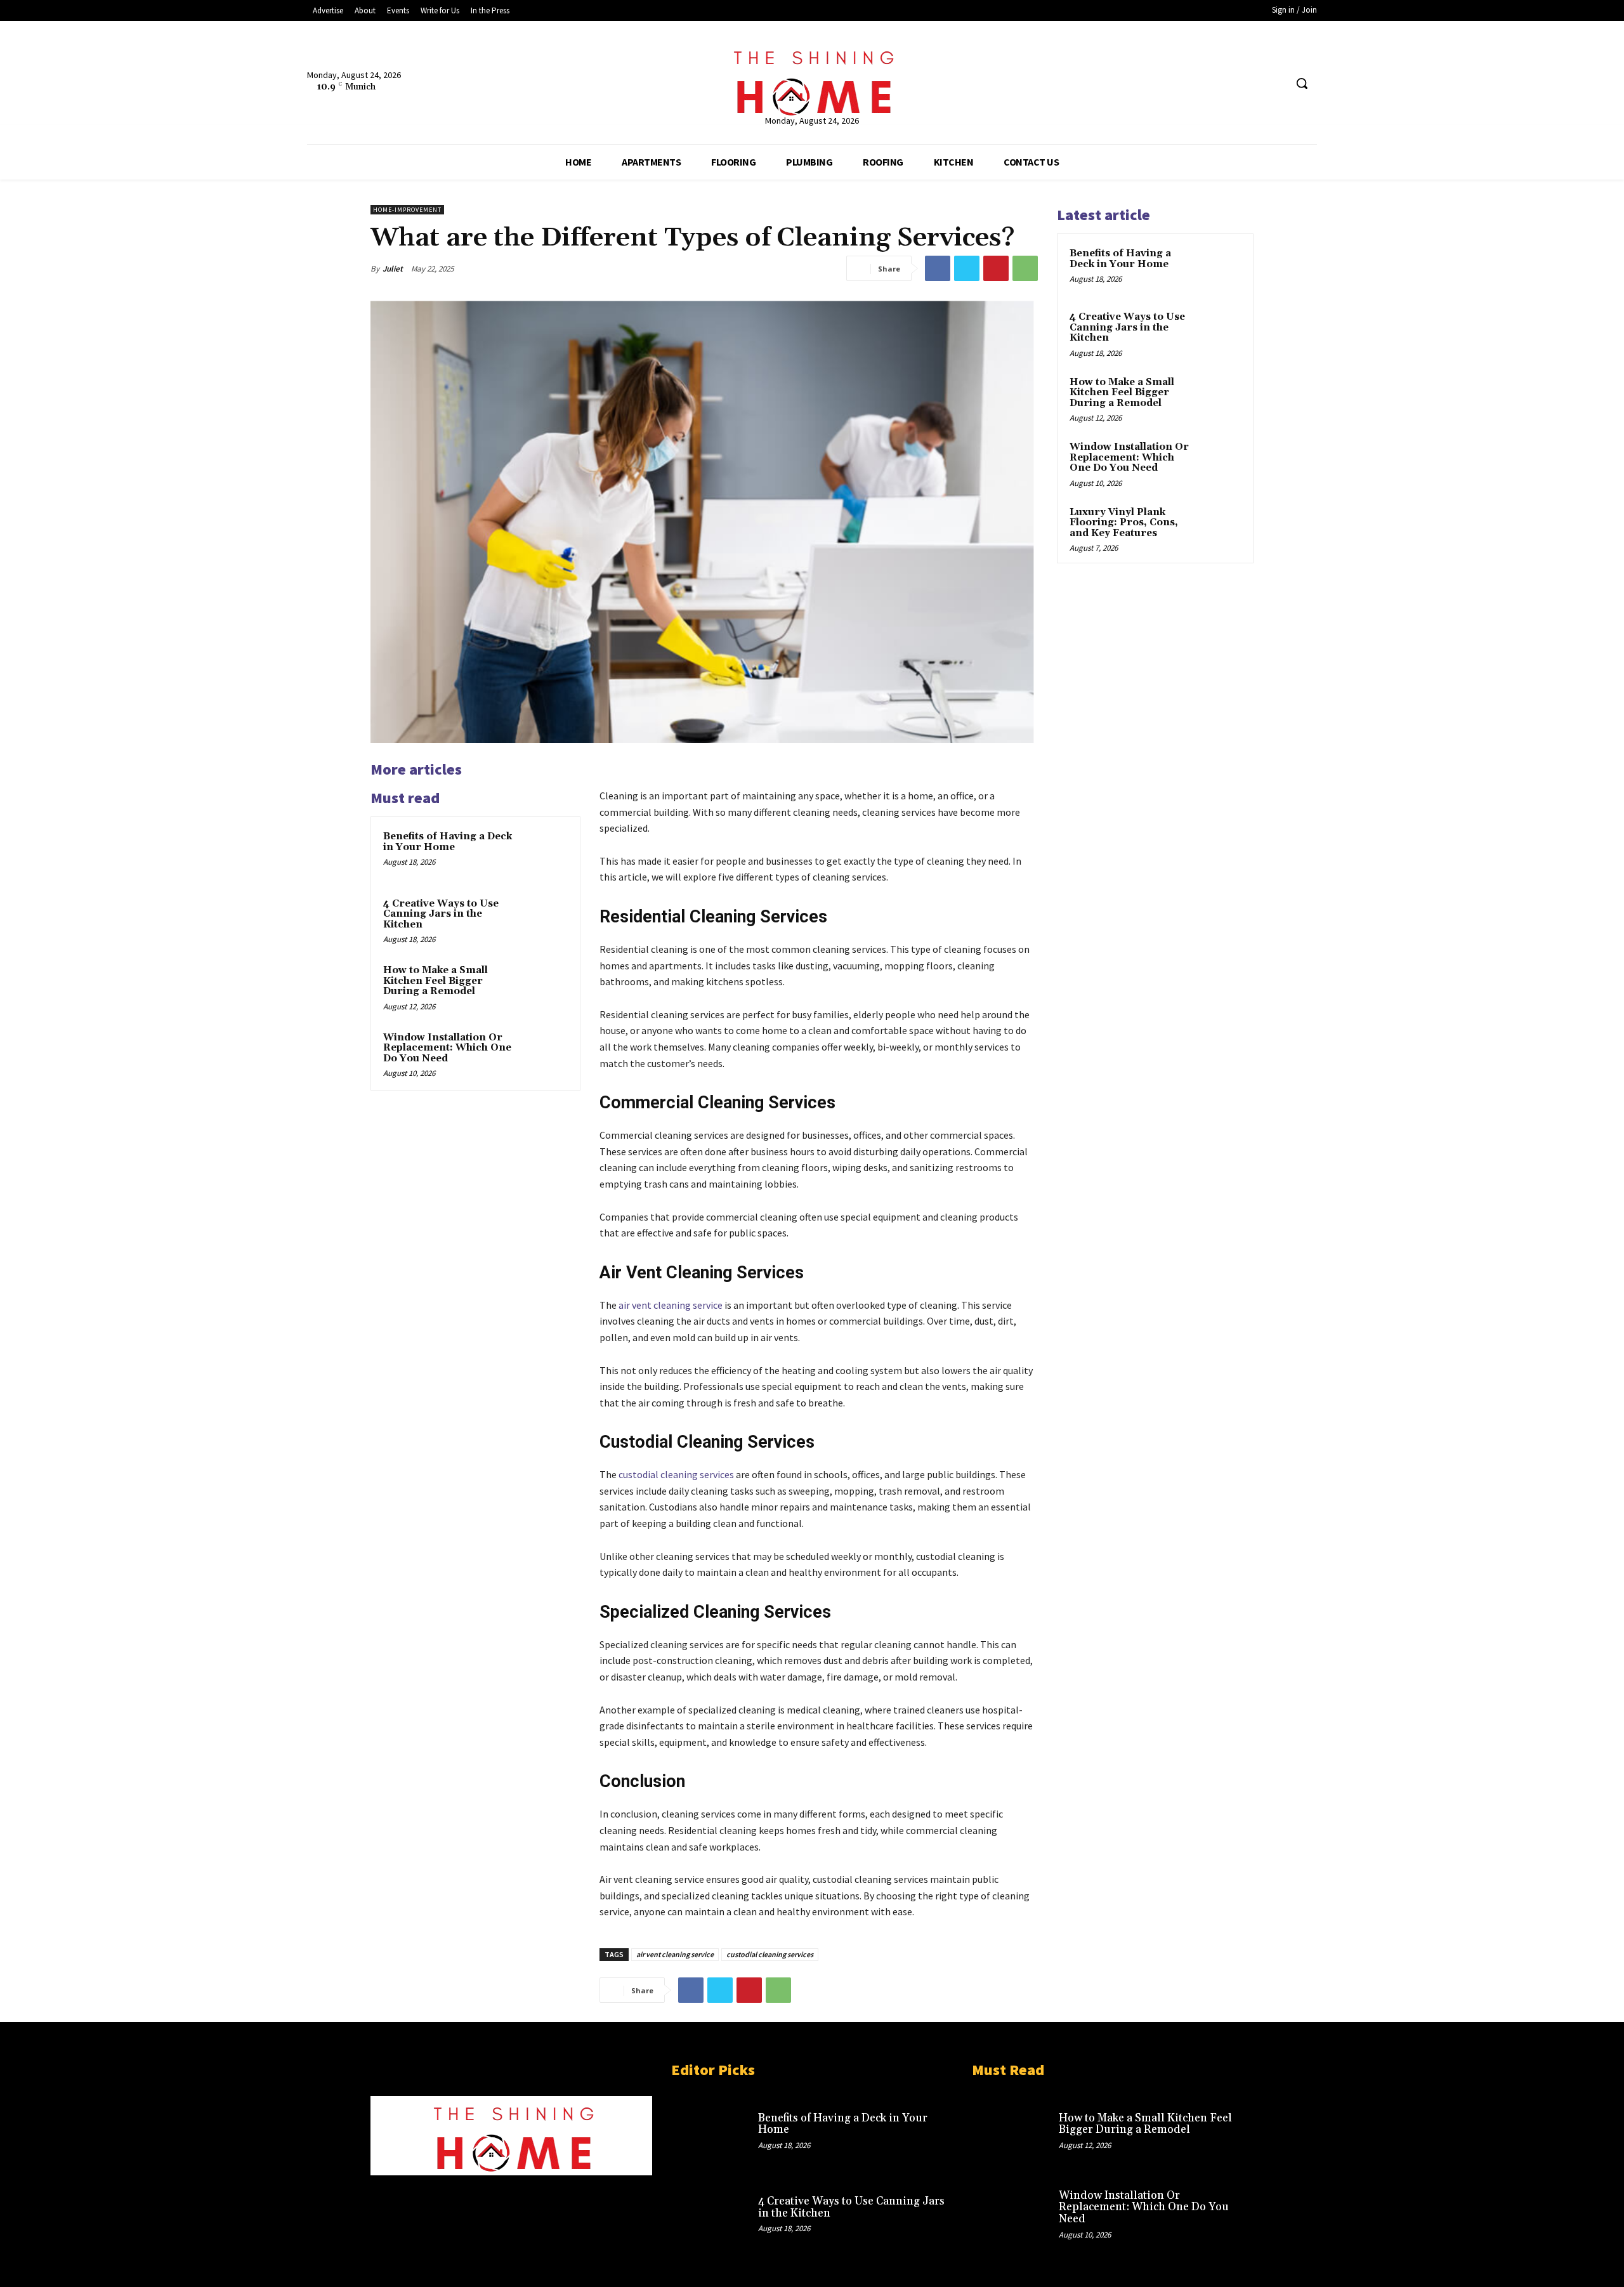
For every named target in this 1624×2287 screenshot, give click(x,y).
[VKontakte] (573, 2199)
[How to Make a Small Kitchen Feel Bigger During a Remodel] (544, 987)
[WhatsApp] (1025, 268)
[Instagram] (453, 2199)
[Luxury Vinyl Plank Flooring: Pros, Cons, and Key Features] (1219, 527)
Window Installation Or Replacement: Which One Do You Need (447, 1048)
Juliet (393, 269)
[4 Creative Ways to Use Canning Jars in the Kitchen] (544, 921)
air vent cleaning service (675, 1954)
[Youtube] (1275, 83)
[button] (1302, 83)
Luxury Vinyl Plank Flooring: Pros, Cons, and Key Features (1124, 523)
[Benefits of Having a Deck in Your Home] (544, 853)
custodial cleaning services (770, 1954)
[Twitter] (1251, 83)
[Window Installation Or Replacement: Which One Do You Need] (544, 1054)
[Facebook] (1227, 83)
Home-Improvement (407, 210)
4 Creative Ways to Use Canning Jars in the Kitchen (441, 914)
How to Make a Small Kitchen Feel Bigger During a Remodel (435, 981)
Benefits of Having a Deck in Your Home (448, 842)
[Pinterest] (996, 268)
